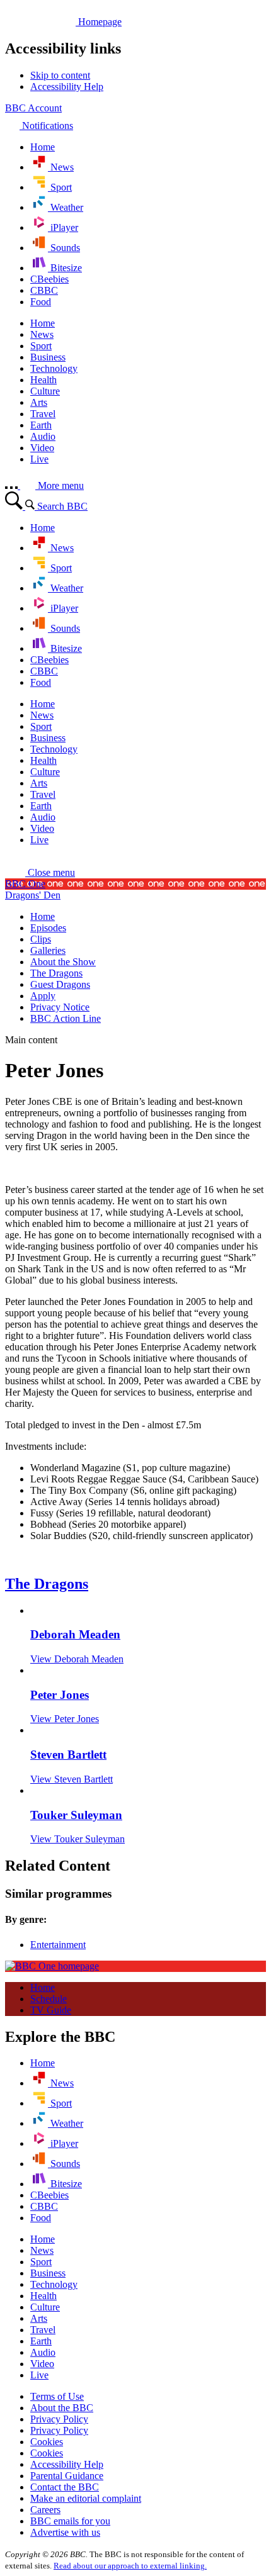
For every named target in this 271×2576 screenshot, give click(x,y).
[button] (40, 872)
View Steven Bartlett (72, 1779)
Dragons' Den (33, 895)
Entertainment (58, 1945)
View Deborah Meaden (77, 1659)
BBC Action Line (66, 1018)
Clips (41, 939)
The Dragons (56, 973)
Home (43, 916)
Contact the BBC (65, 2487)
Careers (45, 2510)
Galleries (48, 950)
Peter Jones (60, 1695)
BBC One (25, 884)
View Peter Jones (65, 1719)
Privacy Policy (59, 2419)
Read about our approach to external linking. (130, 2566)
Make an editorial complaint (86, 2498)
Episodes (48, 928)
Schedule (49, 1999)
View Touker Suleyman (78, 1839)
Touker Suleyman (76, 1815)
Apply (43, 996)
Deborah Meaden (75, 1634)
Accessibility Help (67, 2464)
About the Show (63, 962)
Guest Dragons (60, 984)
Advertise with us (65, 2532)
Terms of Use (57, 2396)
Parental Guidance (67, 2476)
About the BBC (62, 2408)
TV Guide (51, 2010)
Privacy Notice (60, 1007)
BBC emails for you (70, 2521)
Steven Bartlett (68, 1755)
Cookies (47, 2442)
